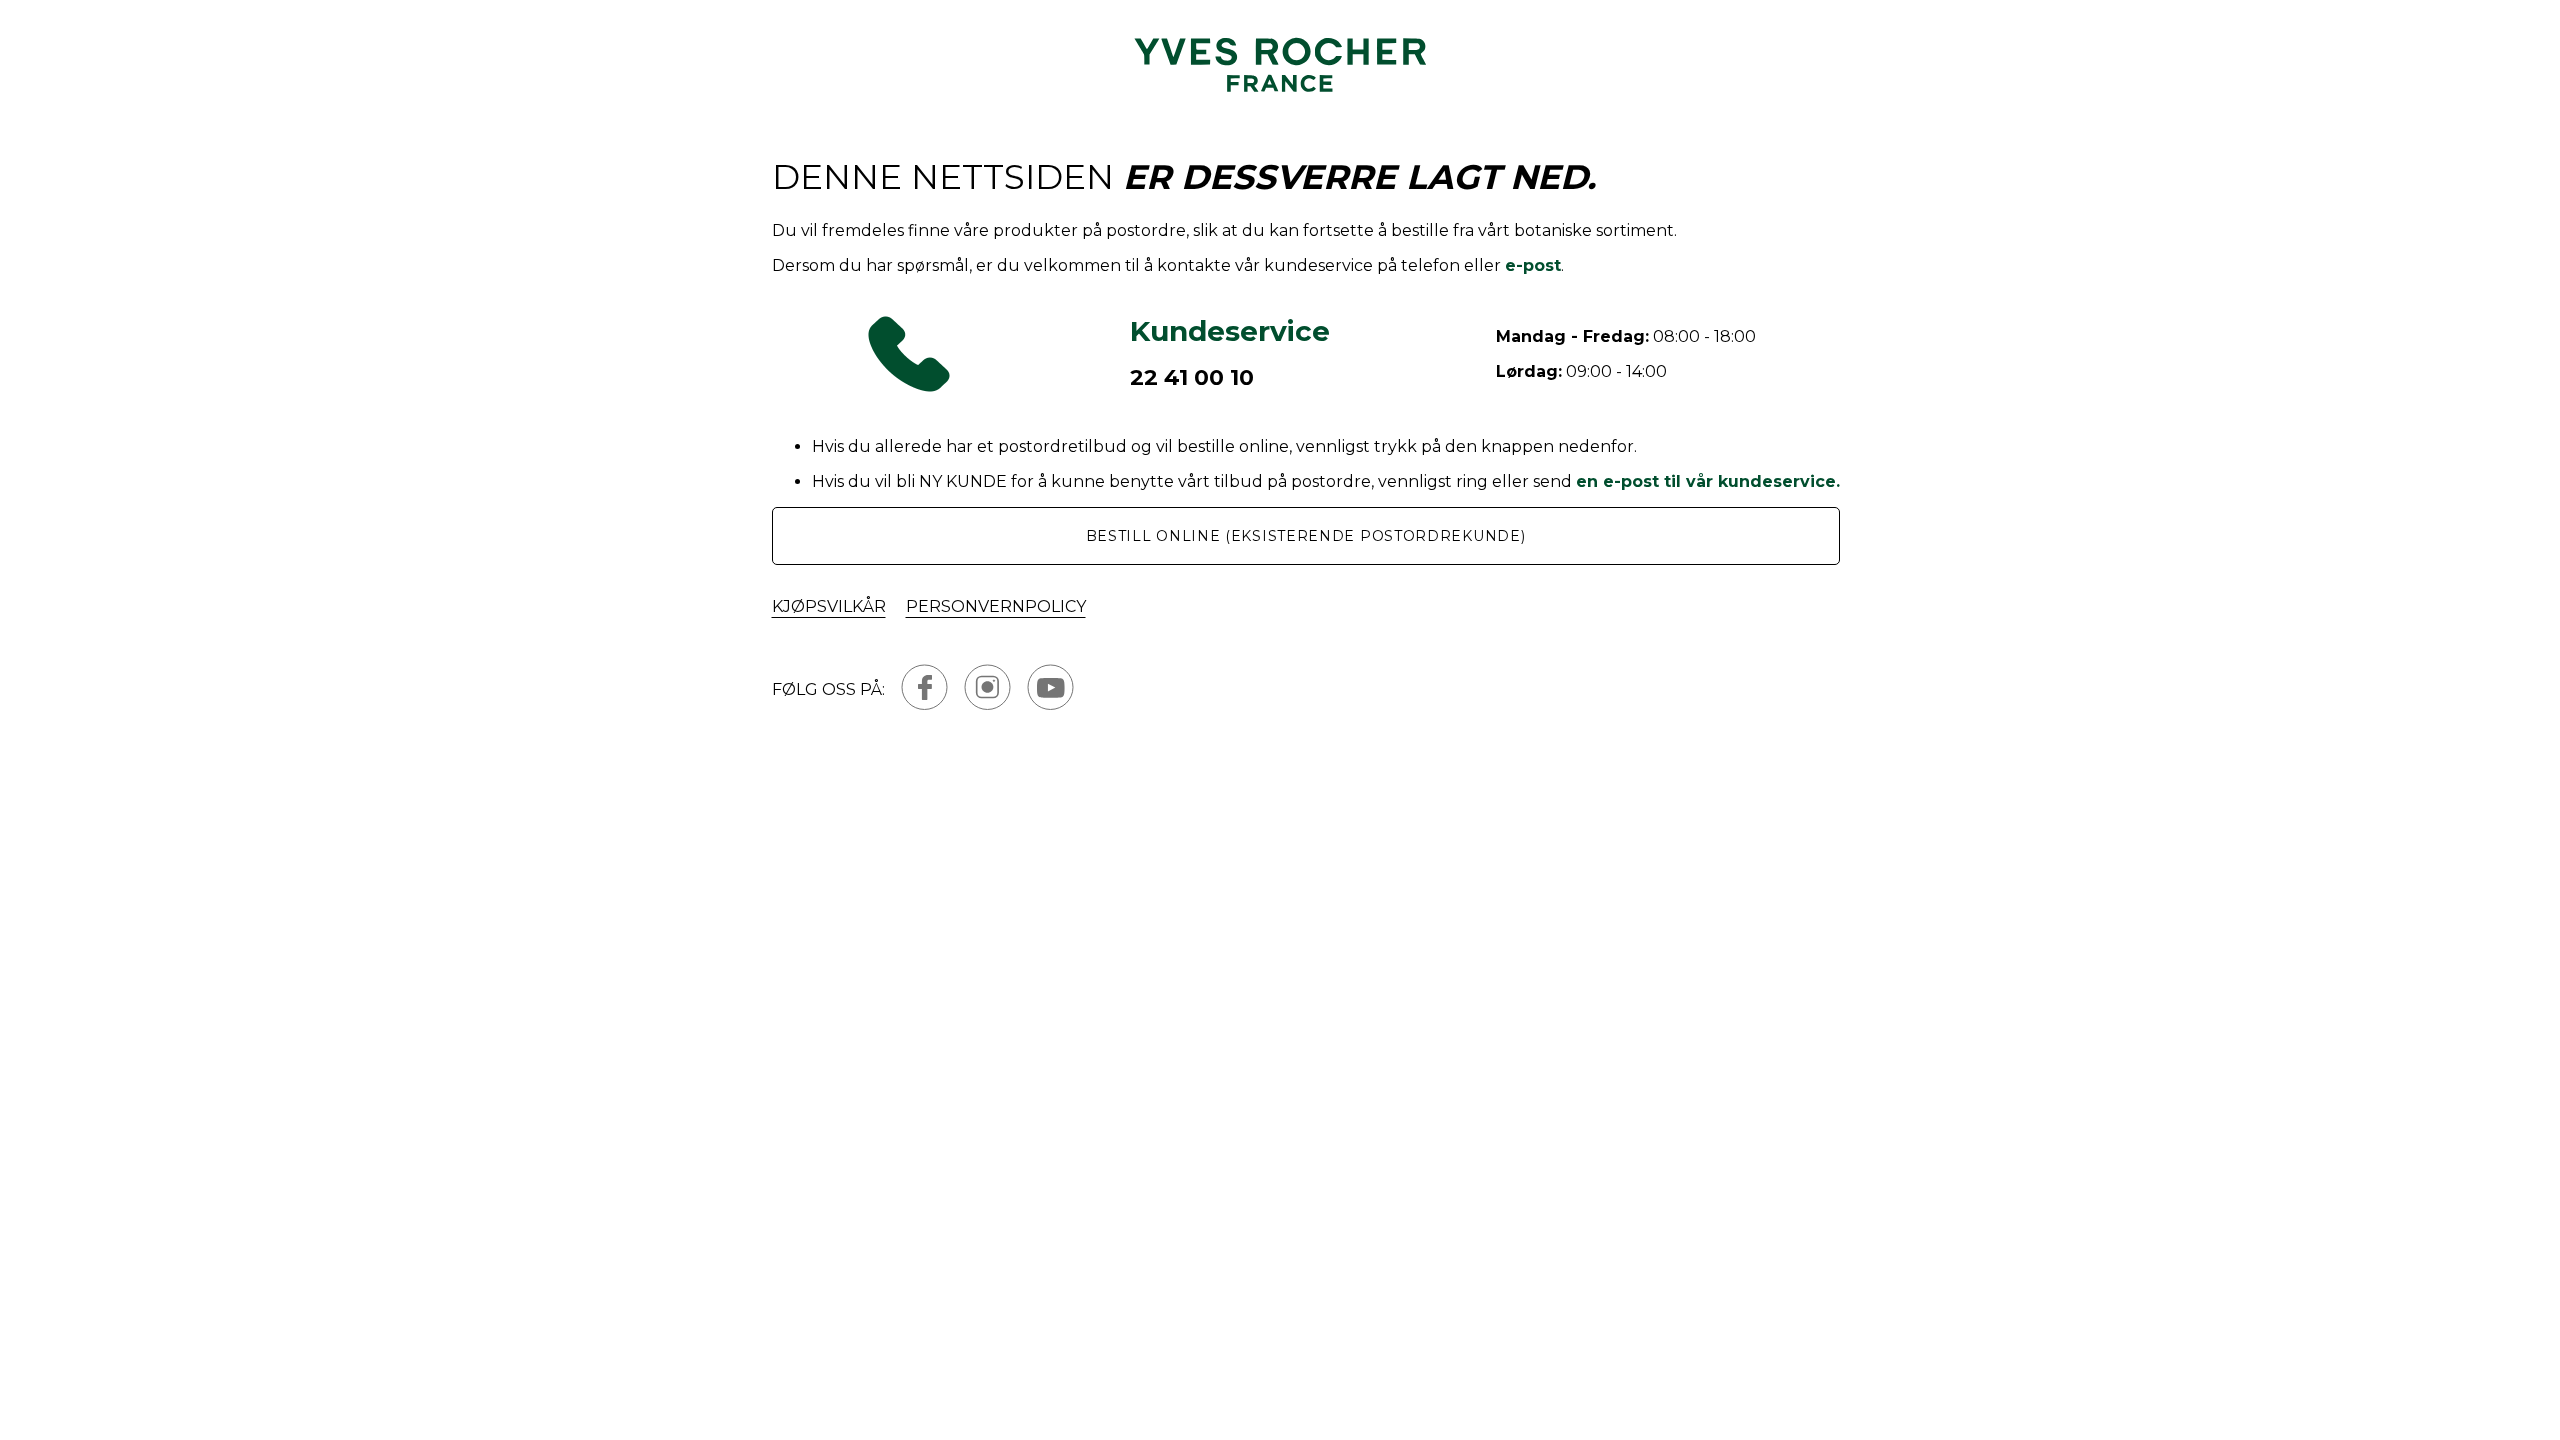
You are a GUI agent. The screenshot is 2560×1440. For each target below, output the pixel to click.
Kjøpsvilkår (829, 606)
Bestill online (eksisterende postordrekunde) (1306, 536)
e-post (1533, 265)
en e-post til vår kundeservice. (1708, 481)
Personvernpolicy (996, 606)
